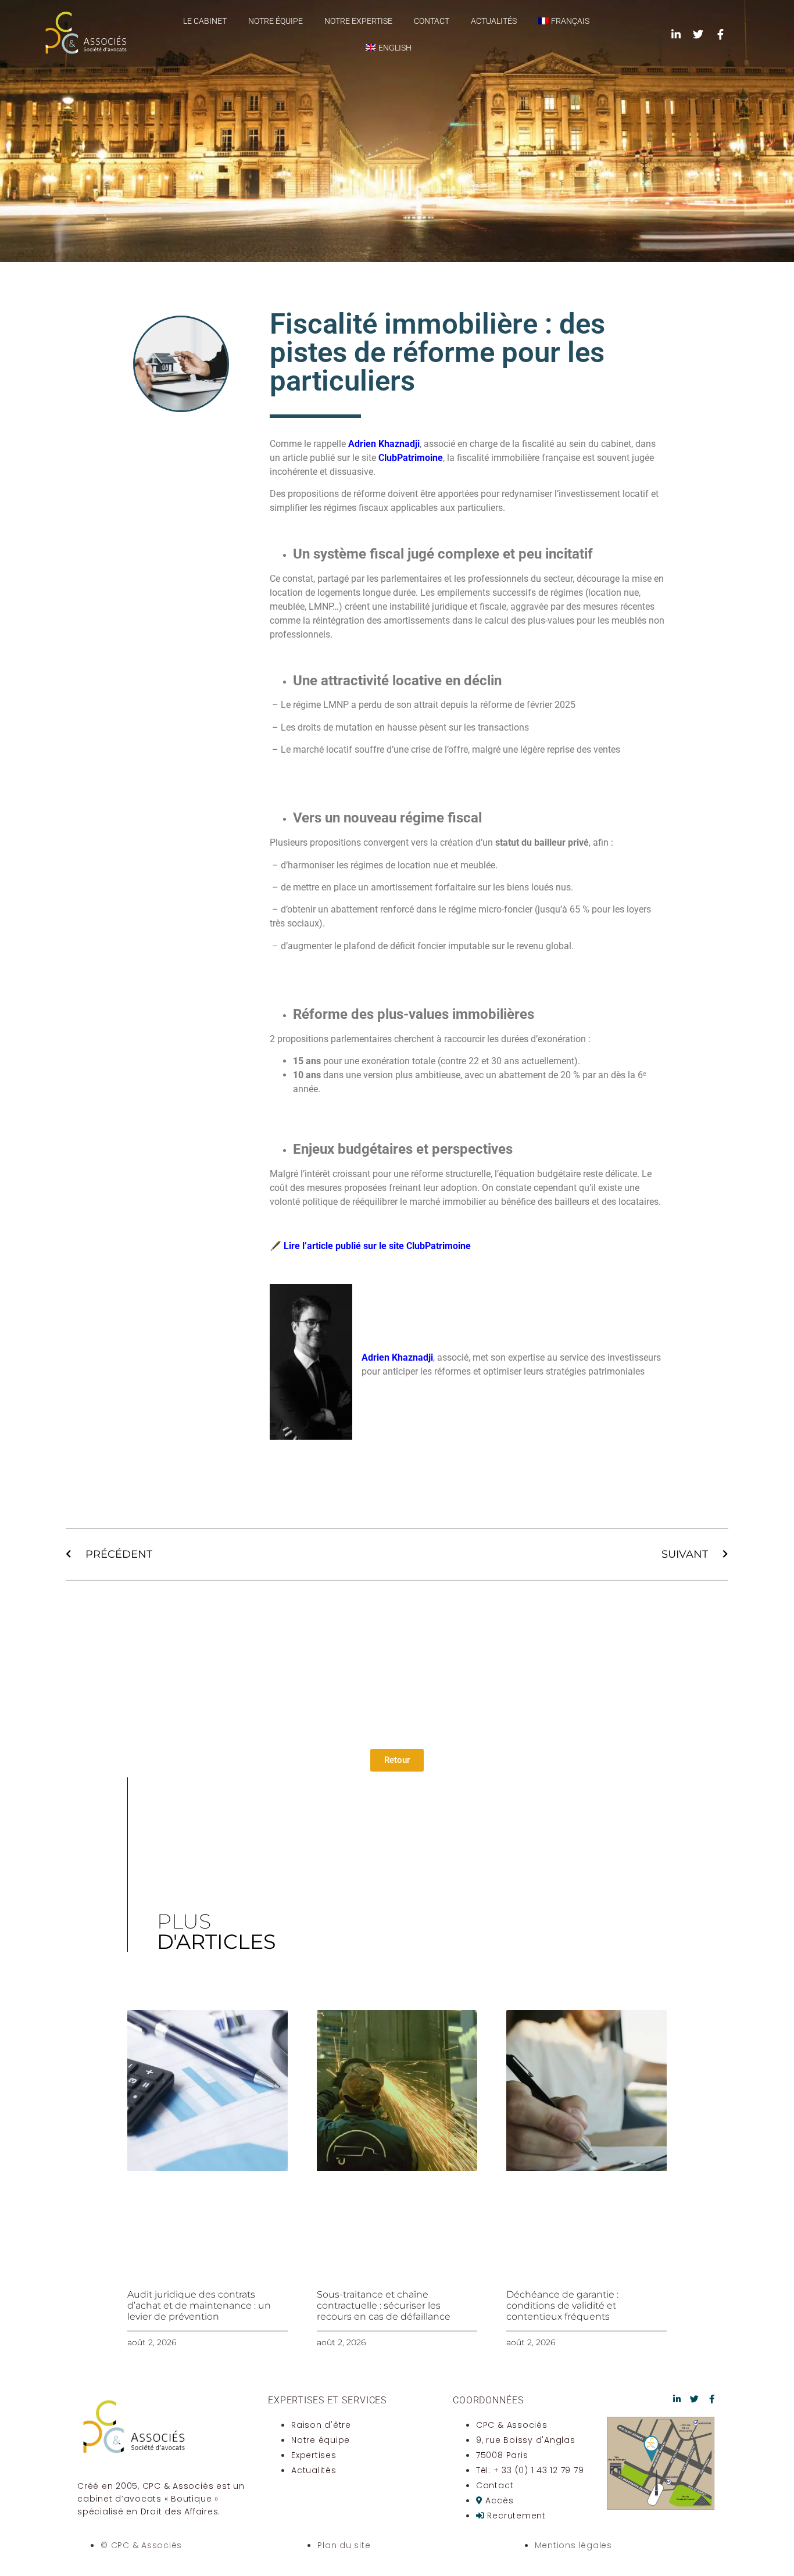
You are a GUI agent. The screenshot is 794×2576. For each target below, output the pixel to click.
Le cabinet (205, 21)
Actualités (494, 21)
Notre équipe (276, 21)
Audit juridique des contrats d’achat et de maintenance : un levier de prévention (199, 2305)
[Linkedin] (676, 34)
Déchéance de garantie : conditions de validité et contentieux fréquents (562, 2305)
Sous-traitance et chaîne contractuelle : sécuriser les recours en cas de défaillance (384, 2305)
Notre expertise (358, 21)
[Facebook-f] (720, 34)
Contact (432, 21)
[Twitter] (698, 34)
